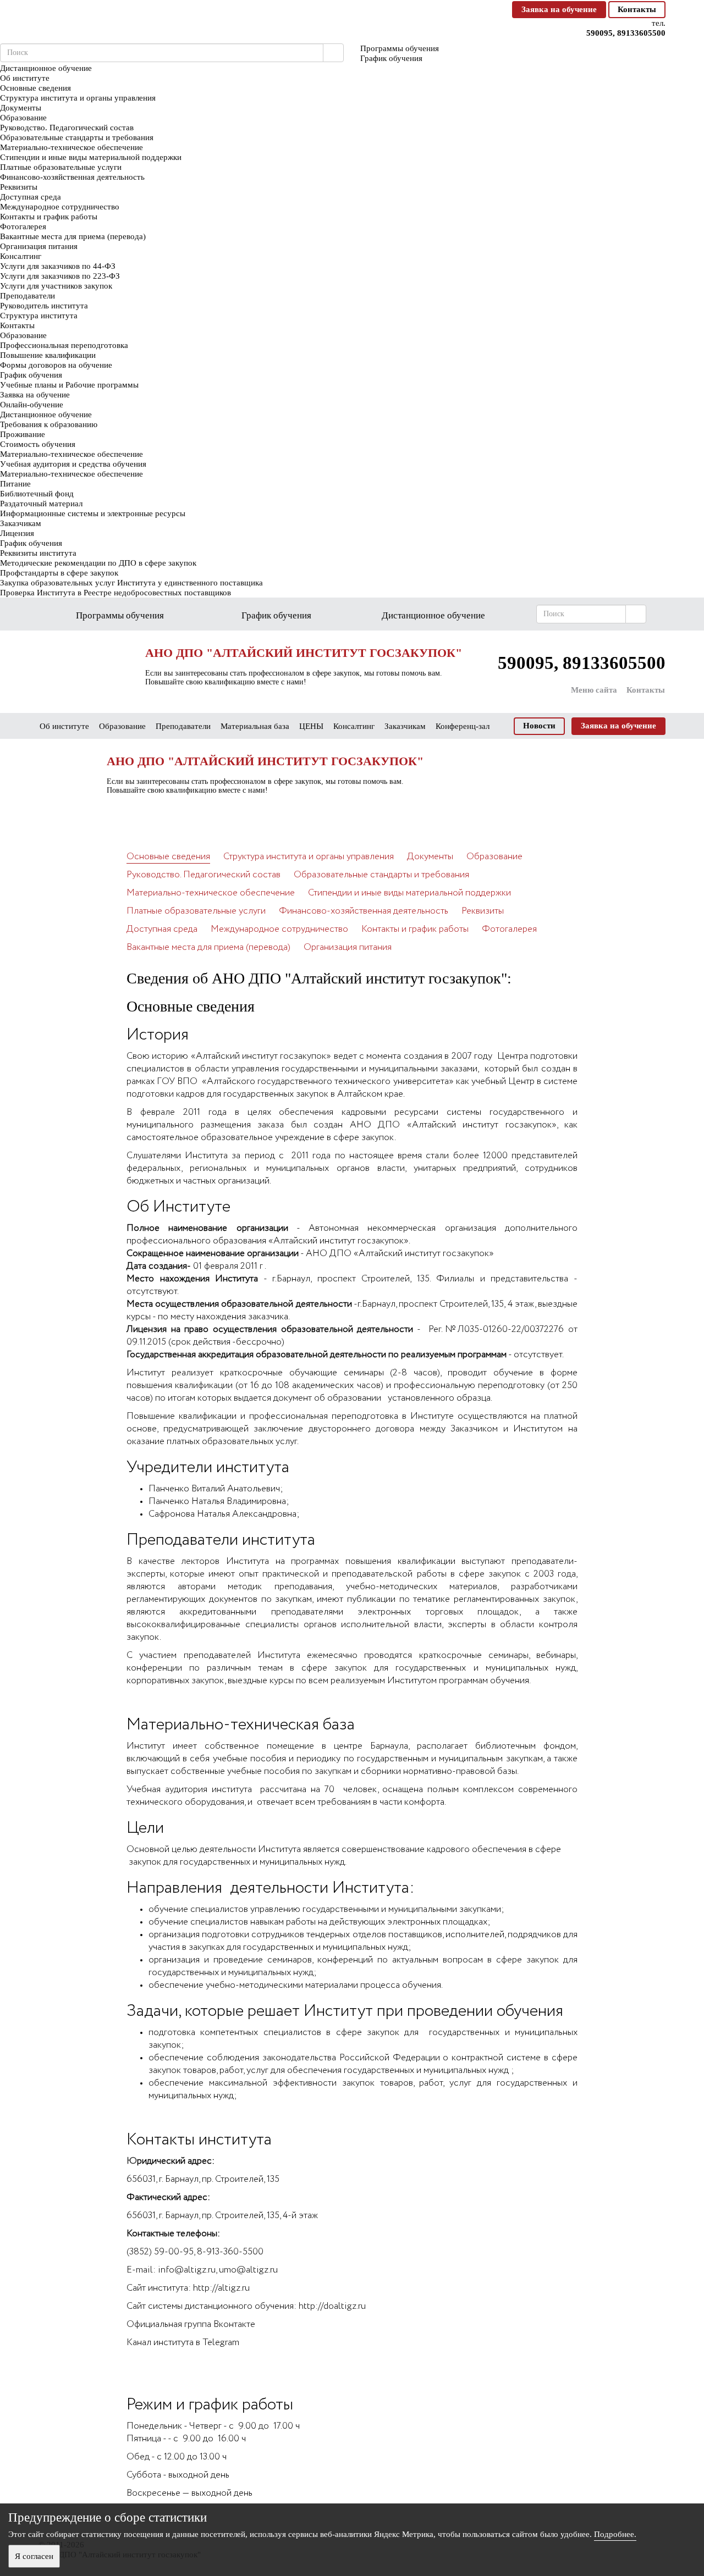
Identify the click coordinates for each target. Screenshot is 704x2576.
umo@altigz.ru (248, 2270)
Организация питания (39, 246)
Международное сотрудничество (60, 207)
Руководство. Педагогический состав (67, 128)
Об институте (25, 78)
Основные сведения (35, 88)
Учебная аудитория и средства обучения (73, 464)
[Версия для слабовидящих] (499, 9)
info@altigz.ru (187, 2270)
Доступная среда (31, 197)
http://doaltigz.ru (332, 2306)
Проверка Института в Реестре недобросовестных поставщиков (116, 593)
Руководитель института (44, 306)
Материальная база (255, 726)
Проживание (23, 434)
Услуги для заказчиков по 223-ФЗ (60, 276)
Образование (23, 118)
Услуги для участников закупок (56, 286)
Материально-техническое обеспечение (71, 147)
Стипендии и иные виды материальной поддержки (91, 157)
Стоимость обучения (38, 444)
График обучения (31, 375)
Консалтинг (21, 256)
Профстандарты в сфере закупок (59, 573)
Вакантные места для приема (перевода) (73, 236)
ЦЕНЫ (311, 726)
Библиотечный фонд (37, 494)
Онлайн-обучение (32, 405)
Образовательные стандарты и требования (77, 137)
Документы (21, 108)
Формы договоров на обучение (56, 365)
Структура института (39, 316)
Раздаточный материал (41, 504)
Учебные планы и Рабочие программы (69, 385)
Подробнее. (615, 2534)
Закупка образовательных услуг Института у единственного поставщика (131, 583)
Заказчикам (21, 523)
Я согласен (34, 2556)
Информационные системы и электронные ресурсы (93, 513)
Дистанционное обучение (46, 414)
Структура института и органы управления (78, 98)
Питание (15, 484)
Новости (539, 726)
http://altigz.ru (221, 2288)
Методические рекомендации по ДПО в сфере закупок (98, 563)
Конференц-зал (463, 726)
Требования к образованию (49, 424)
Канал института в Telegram (183, 2343)
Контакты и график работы (49, 217)
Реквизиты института (38, 553)
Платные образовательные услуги (61, 167)
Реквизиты (19, 187)
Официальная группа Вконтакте (191, 2325)
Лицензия (17, 533)
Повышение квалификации (48, 355)
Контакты (637, 9)
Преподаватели (28, 296)
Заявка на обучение (559, 9)
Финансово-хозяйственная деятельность (72, 177)
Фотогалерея (23, 226)
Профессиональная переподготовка (64, 345)
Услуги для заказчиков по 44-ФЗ (58, 266)
